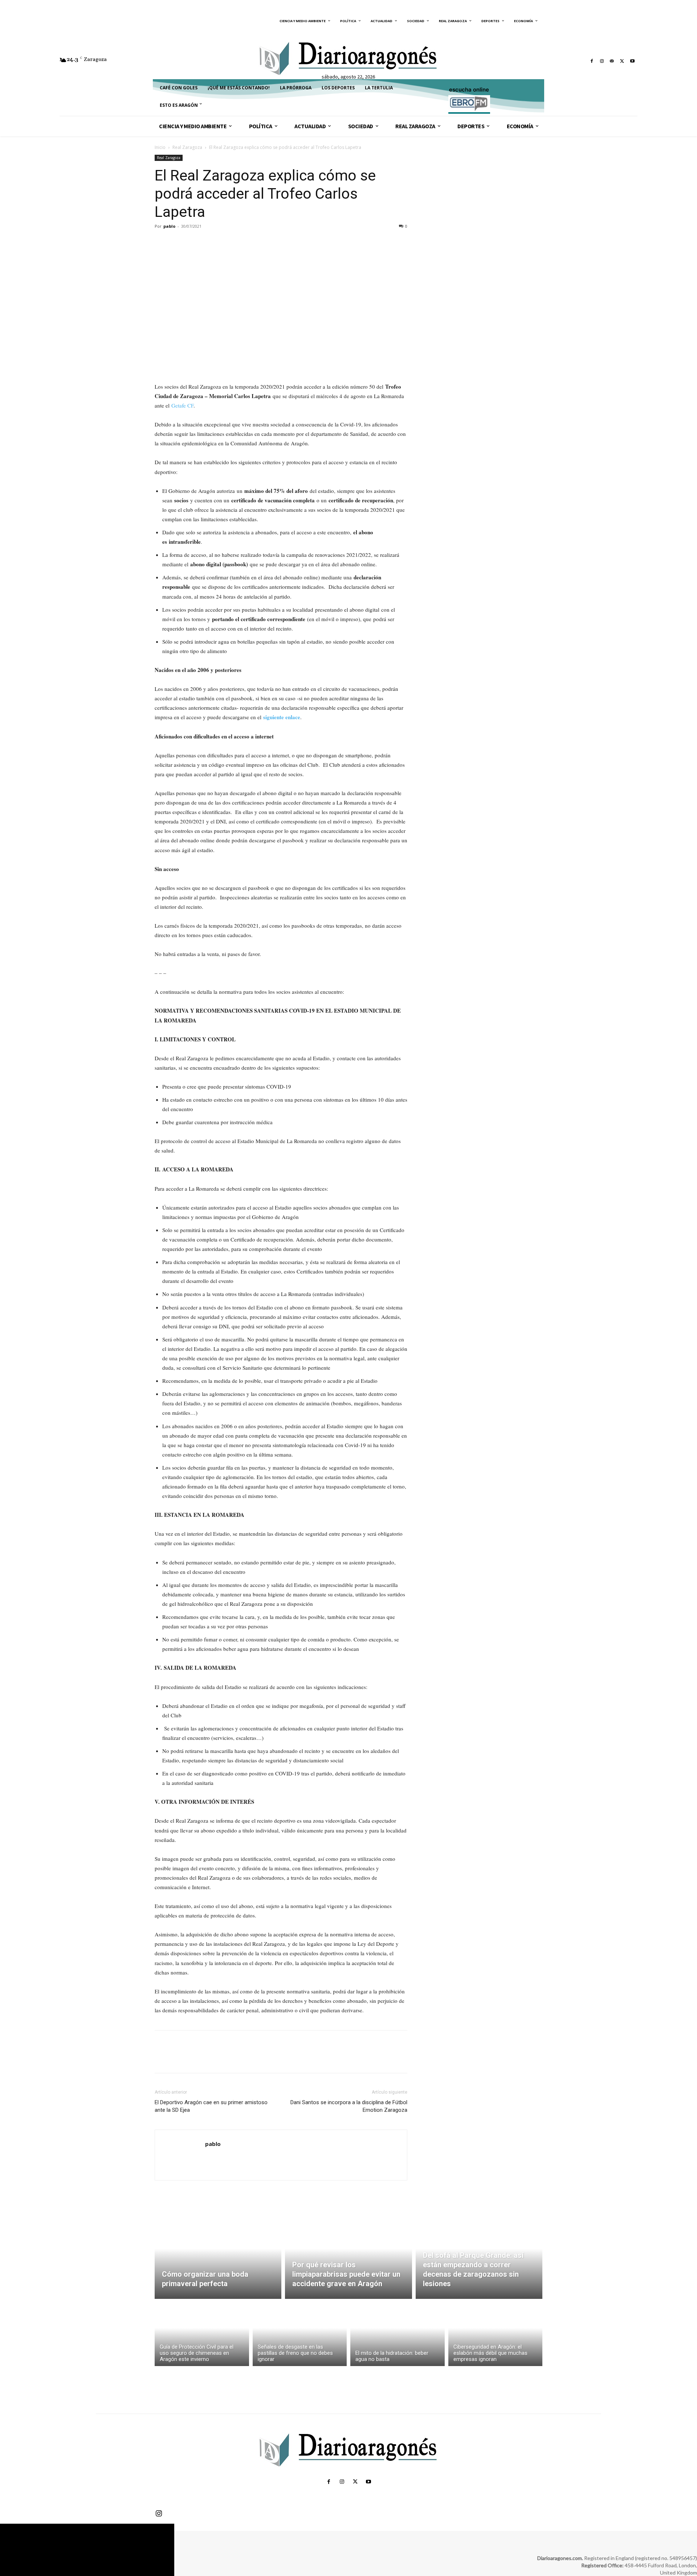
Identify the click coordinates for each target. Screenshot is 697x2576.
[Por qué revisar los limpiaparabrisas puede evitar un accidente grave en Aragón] (348, 2257)
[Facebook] (592, 61)
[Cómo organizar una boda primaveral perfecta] (218, 2257)
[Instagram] (602, 61)
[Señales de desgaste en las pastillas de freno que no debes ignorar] (300, 2334)
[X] (622, 61)
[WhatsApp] (212, 243)
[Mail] (612, 61)
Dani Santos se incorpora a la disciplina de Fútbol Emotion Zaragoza (349, 2106)
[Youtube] (632, 61)
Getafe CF (182, 405)
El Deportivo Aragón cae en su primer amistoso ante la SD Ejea (211, 2106)
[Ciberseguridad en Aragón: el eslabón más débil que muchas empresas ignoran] (496, 2334)
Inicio (160, 147)
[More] (229, 243)
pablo (169, 226)
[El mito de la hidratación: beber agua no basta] (398, 2334)
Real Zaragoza (187, 147)
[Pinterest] (195, 243)
